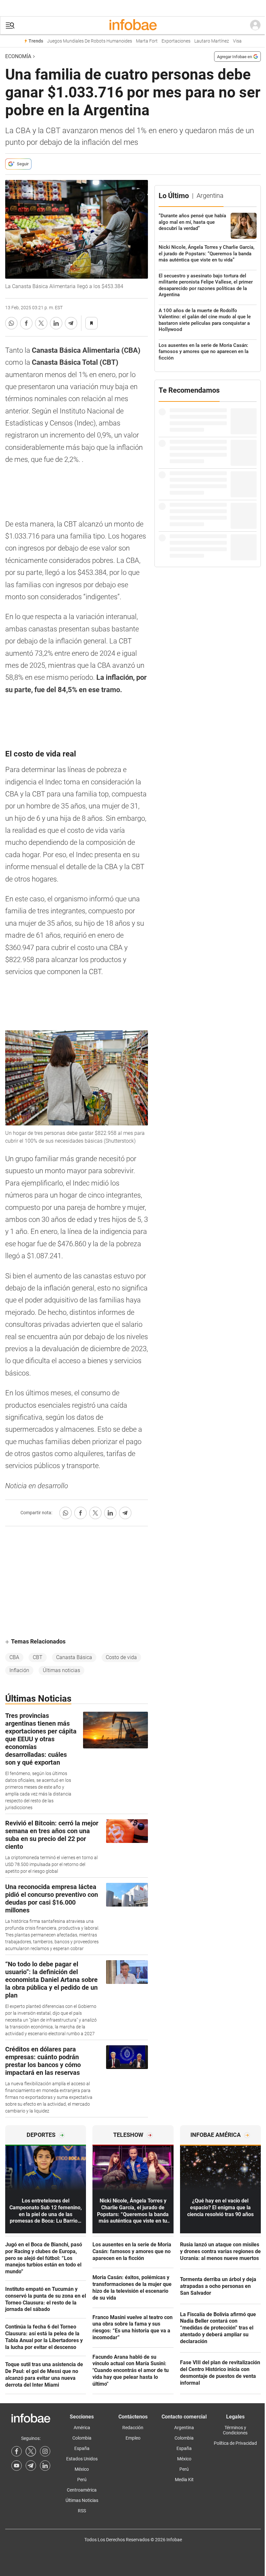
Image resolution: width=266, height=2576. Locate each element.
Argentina (184, 2428)
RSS (82, 2511)
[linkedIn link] (45, 2466)
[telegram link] (31, 2466)
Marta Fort (147, 41)
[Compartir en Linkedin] (56, 323)
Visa (237, 41)
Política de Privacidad (235, 2443)
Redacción (133, 2428)
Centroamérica (82, 2490)
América (82, 2428)
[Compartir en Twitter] (41, 323)
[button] (10, 25)
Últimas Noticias (82, 2500)
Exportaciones (176, 41)
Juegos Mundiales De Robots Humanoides (90, 41)
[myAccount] (255, 25)
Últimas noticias (61, 1670)
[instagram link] (45, 2451)
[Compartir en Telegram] (71, 323)
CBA (14, 1657)
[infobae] (133, 25)
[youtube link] (17, 2466)
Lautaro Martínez (212, 41)
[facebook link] (17, 2451)
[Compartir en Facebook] (26, 323)
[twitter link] (31, 2451)
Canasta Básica (74, 1657)
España (82, 2448)
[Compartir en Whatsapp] (11, 323)
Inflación (19, 1670)
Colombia (82, 2438)
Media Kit (184, 2480)
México (82, 2469)
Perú (82, 2480)
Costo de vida (121, 1657)
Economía (18, 56)
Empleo (133, 2438)
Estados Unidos (82, 2459)
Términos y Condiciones (235, 2430)
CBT (38, 1657)
